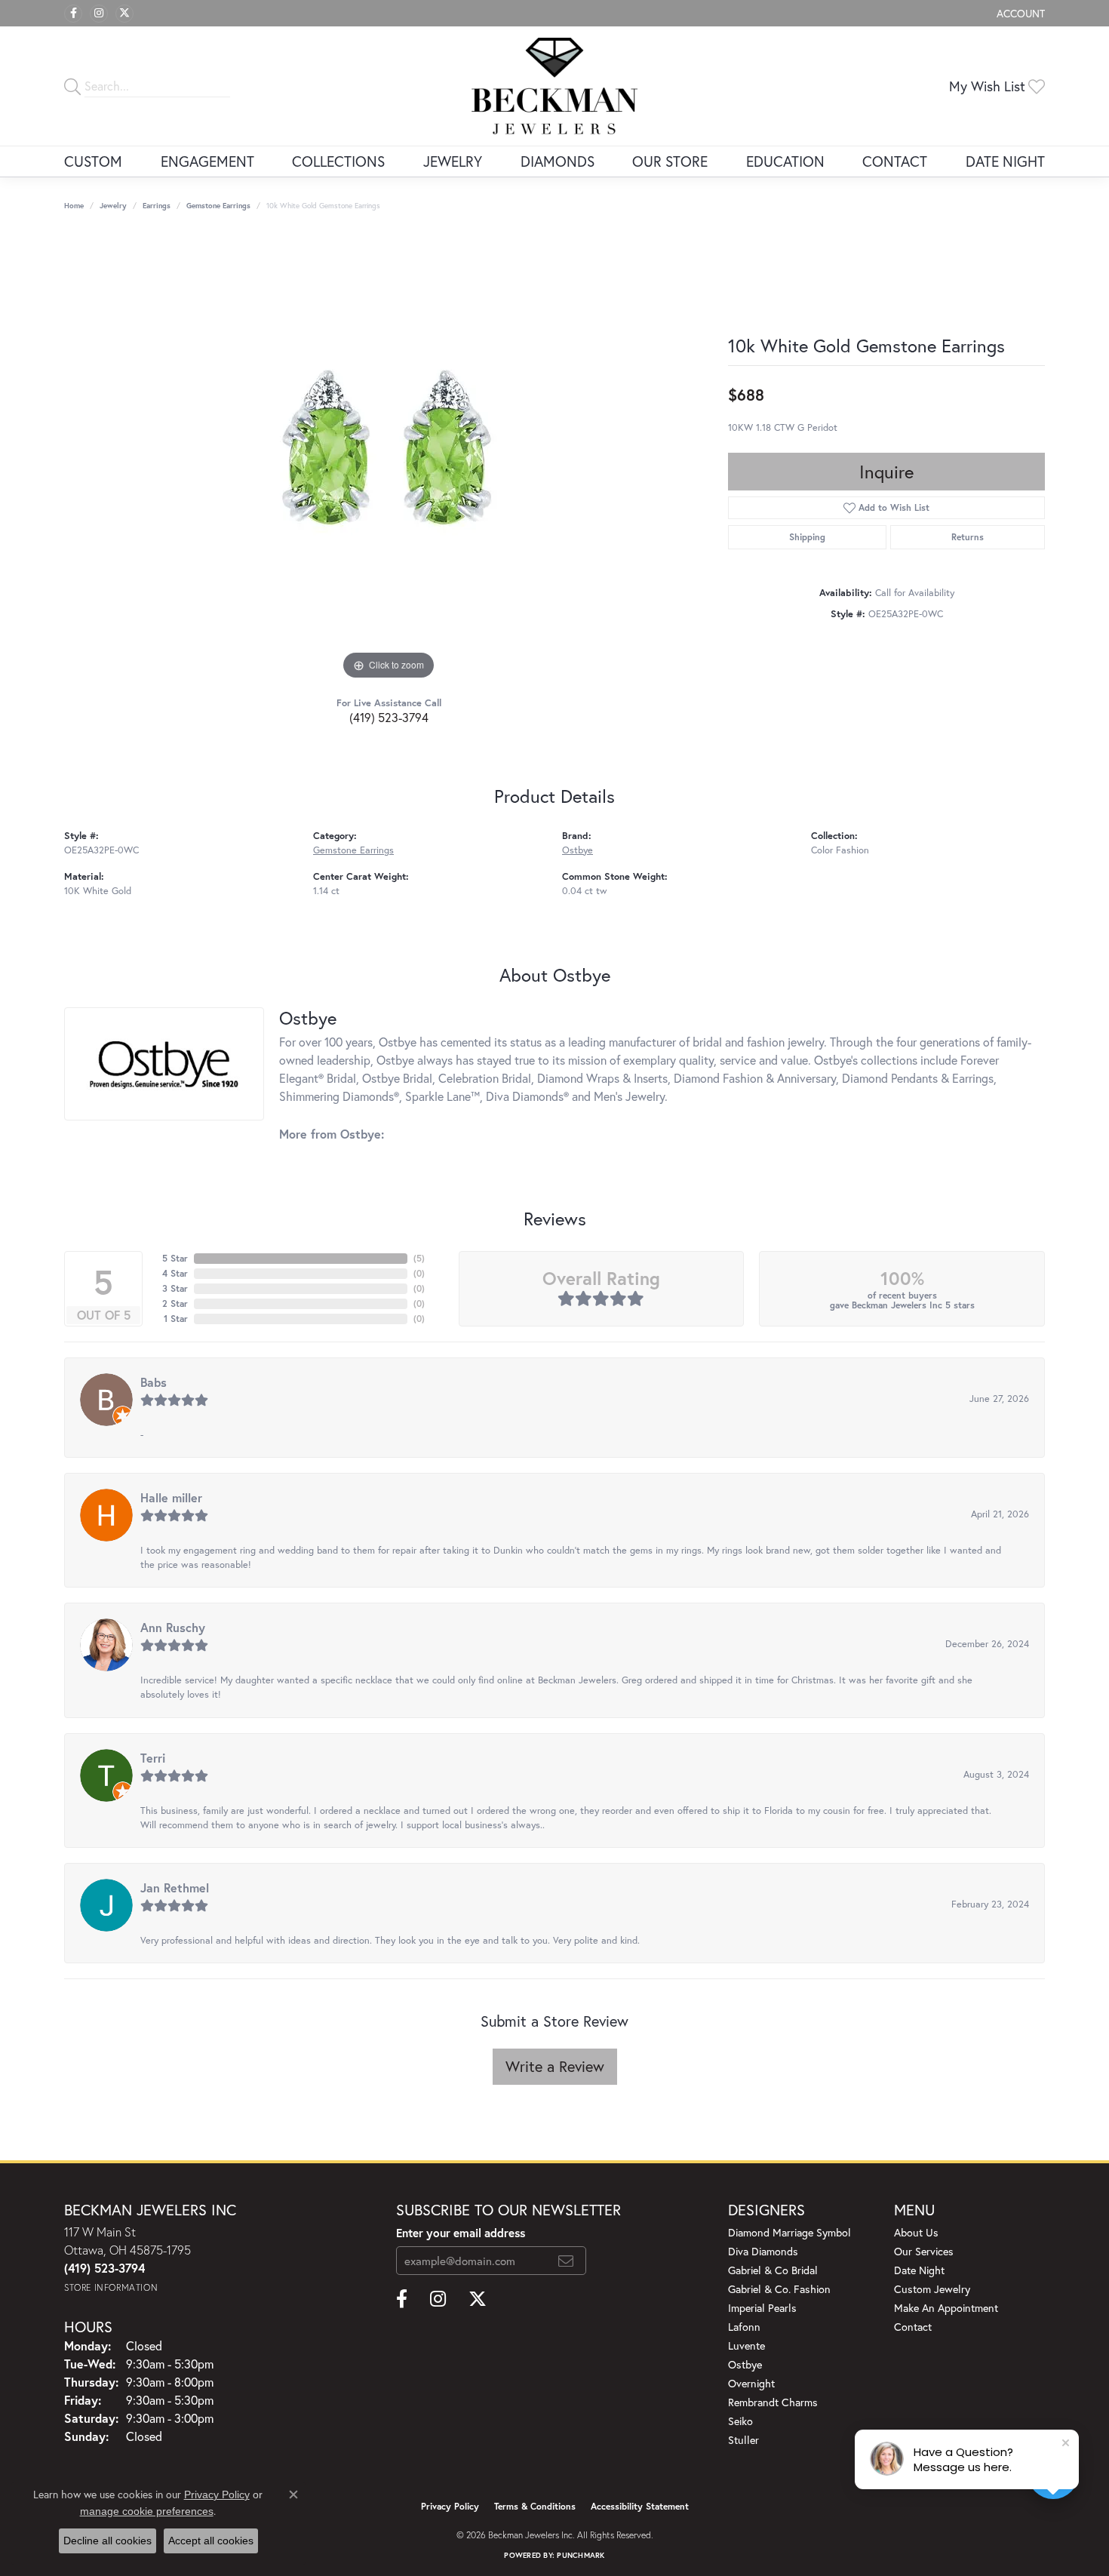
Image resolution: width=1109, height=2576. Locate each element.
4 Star (175, 1273)
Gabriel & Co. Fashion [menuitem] (779, 2289)
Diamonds (558, 161)
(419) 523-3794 (389, 717)
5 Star (175, 1258)
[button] (1019, 13)
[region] (389, 457)
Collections (338, 161)
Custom (93, 161)
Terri (153, 1758)
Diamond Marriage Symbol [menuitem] (790, 2232)
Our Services (924, 2251)
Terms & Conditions (535, 2506)
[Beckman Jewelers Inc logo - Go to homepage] (554, 86)
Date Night (1005, 161)
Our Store (670, 161)
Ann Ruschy (173, 1627)
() (419, 1258)
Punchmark (581, 2555)
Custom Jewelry (932, 2289)
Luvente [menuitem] (747, 2345)
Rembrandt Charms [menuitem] (773, 2402)
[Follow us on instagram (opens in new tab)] (99, 14)
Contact (895, 161)
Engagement (207, 161)
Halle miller (171, 1497)
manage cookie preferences (147, 2511)
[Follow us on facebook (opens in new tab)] (73, 14)
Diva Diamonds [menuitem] (763, 2251)
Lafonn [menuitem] (744, 2327)
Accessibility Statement (640, 2506)
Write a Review (555, 2066)
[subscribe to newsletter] (566, 2261)
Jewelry (453, 161)
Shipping (807, 537)
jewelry (113, 206)
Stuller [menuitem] (743, 2440)
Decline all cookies (108, 2541)
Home (74, 206)
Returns (968, 537)
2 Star (175, 1303)
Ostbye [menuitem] (745, 2364)
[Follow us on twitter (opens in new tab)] (124, 14)
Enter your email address (461, 2233)
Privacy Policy (450, 2506)
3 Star (175, 1288)
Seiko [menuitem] (740, 2421)
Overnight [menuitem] (751, 2383)
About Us (916, 2232)
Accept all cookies (211, 2541)
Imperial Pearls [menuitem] (762, 2308)
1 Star (176, 1319)
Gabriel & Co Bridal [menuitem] (773, 2270)
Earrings (157, 206)
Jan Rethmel (175, 1887)
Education (785, 161)
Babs (154, 1382)
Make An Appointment (946, 2308)
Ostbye (578, 850)
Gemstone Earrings (218, 206)
